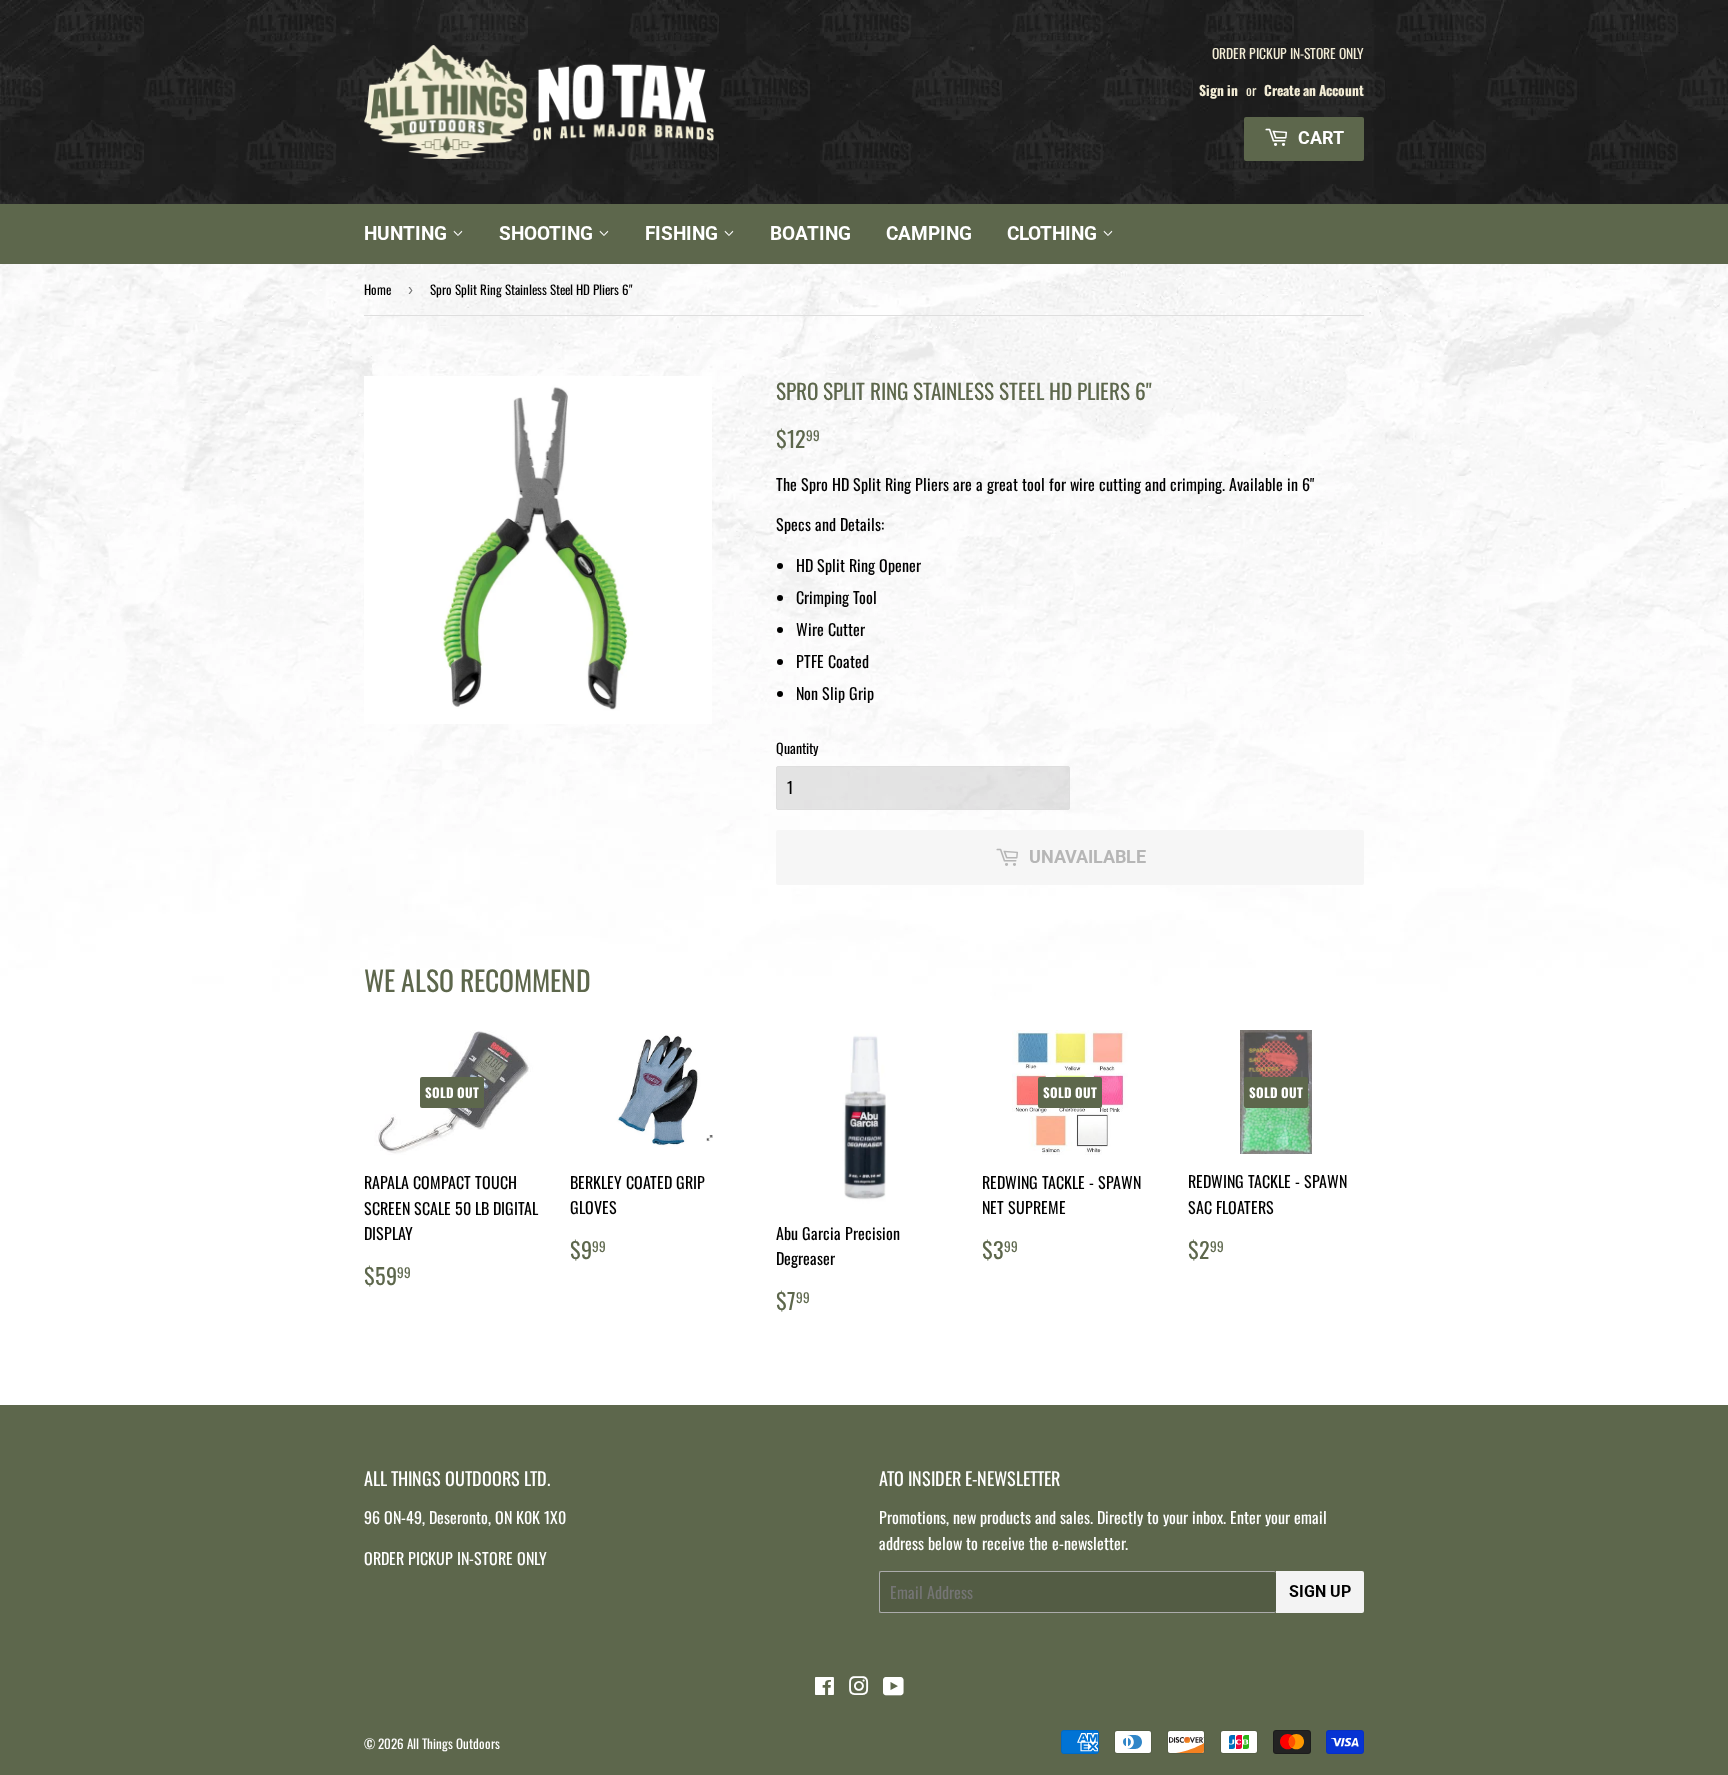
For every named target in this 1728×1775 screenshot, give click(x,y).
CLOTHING (1054, 233)
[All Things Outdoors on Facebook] (824, 1687)
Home (377, 289)
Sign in (1218, 90)
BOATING (810, 233)
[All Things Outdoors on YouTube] (893, 1687)
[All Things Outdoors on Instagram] (859, 1687)
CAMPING (929, 233)
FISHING (684, 233)
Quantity (797, 747)
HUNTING (408, 233)
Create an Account (1314, 90)
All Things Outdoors (453, 1743)
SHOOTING (548, 233)
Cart (1319, 137)
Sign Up (1320, 1591)
